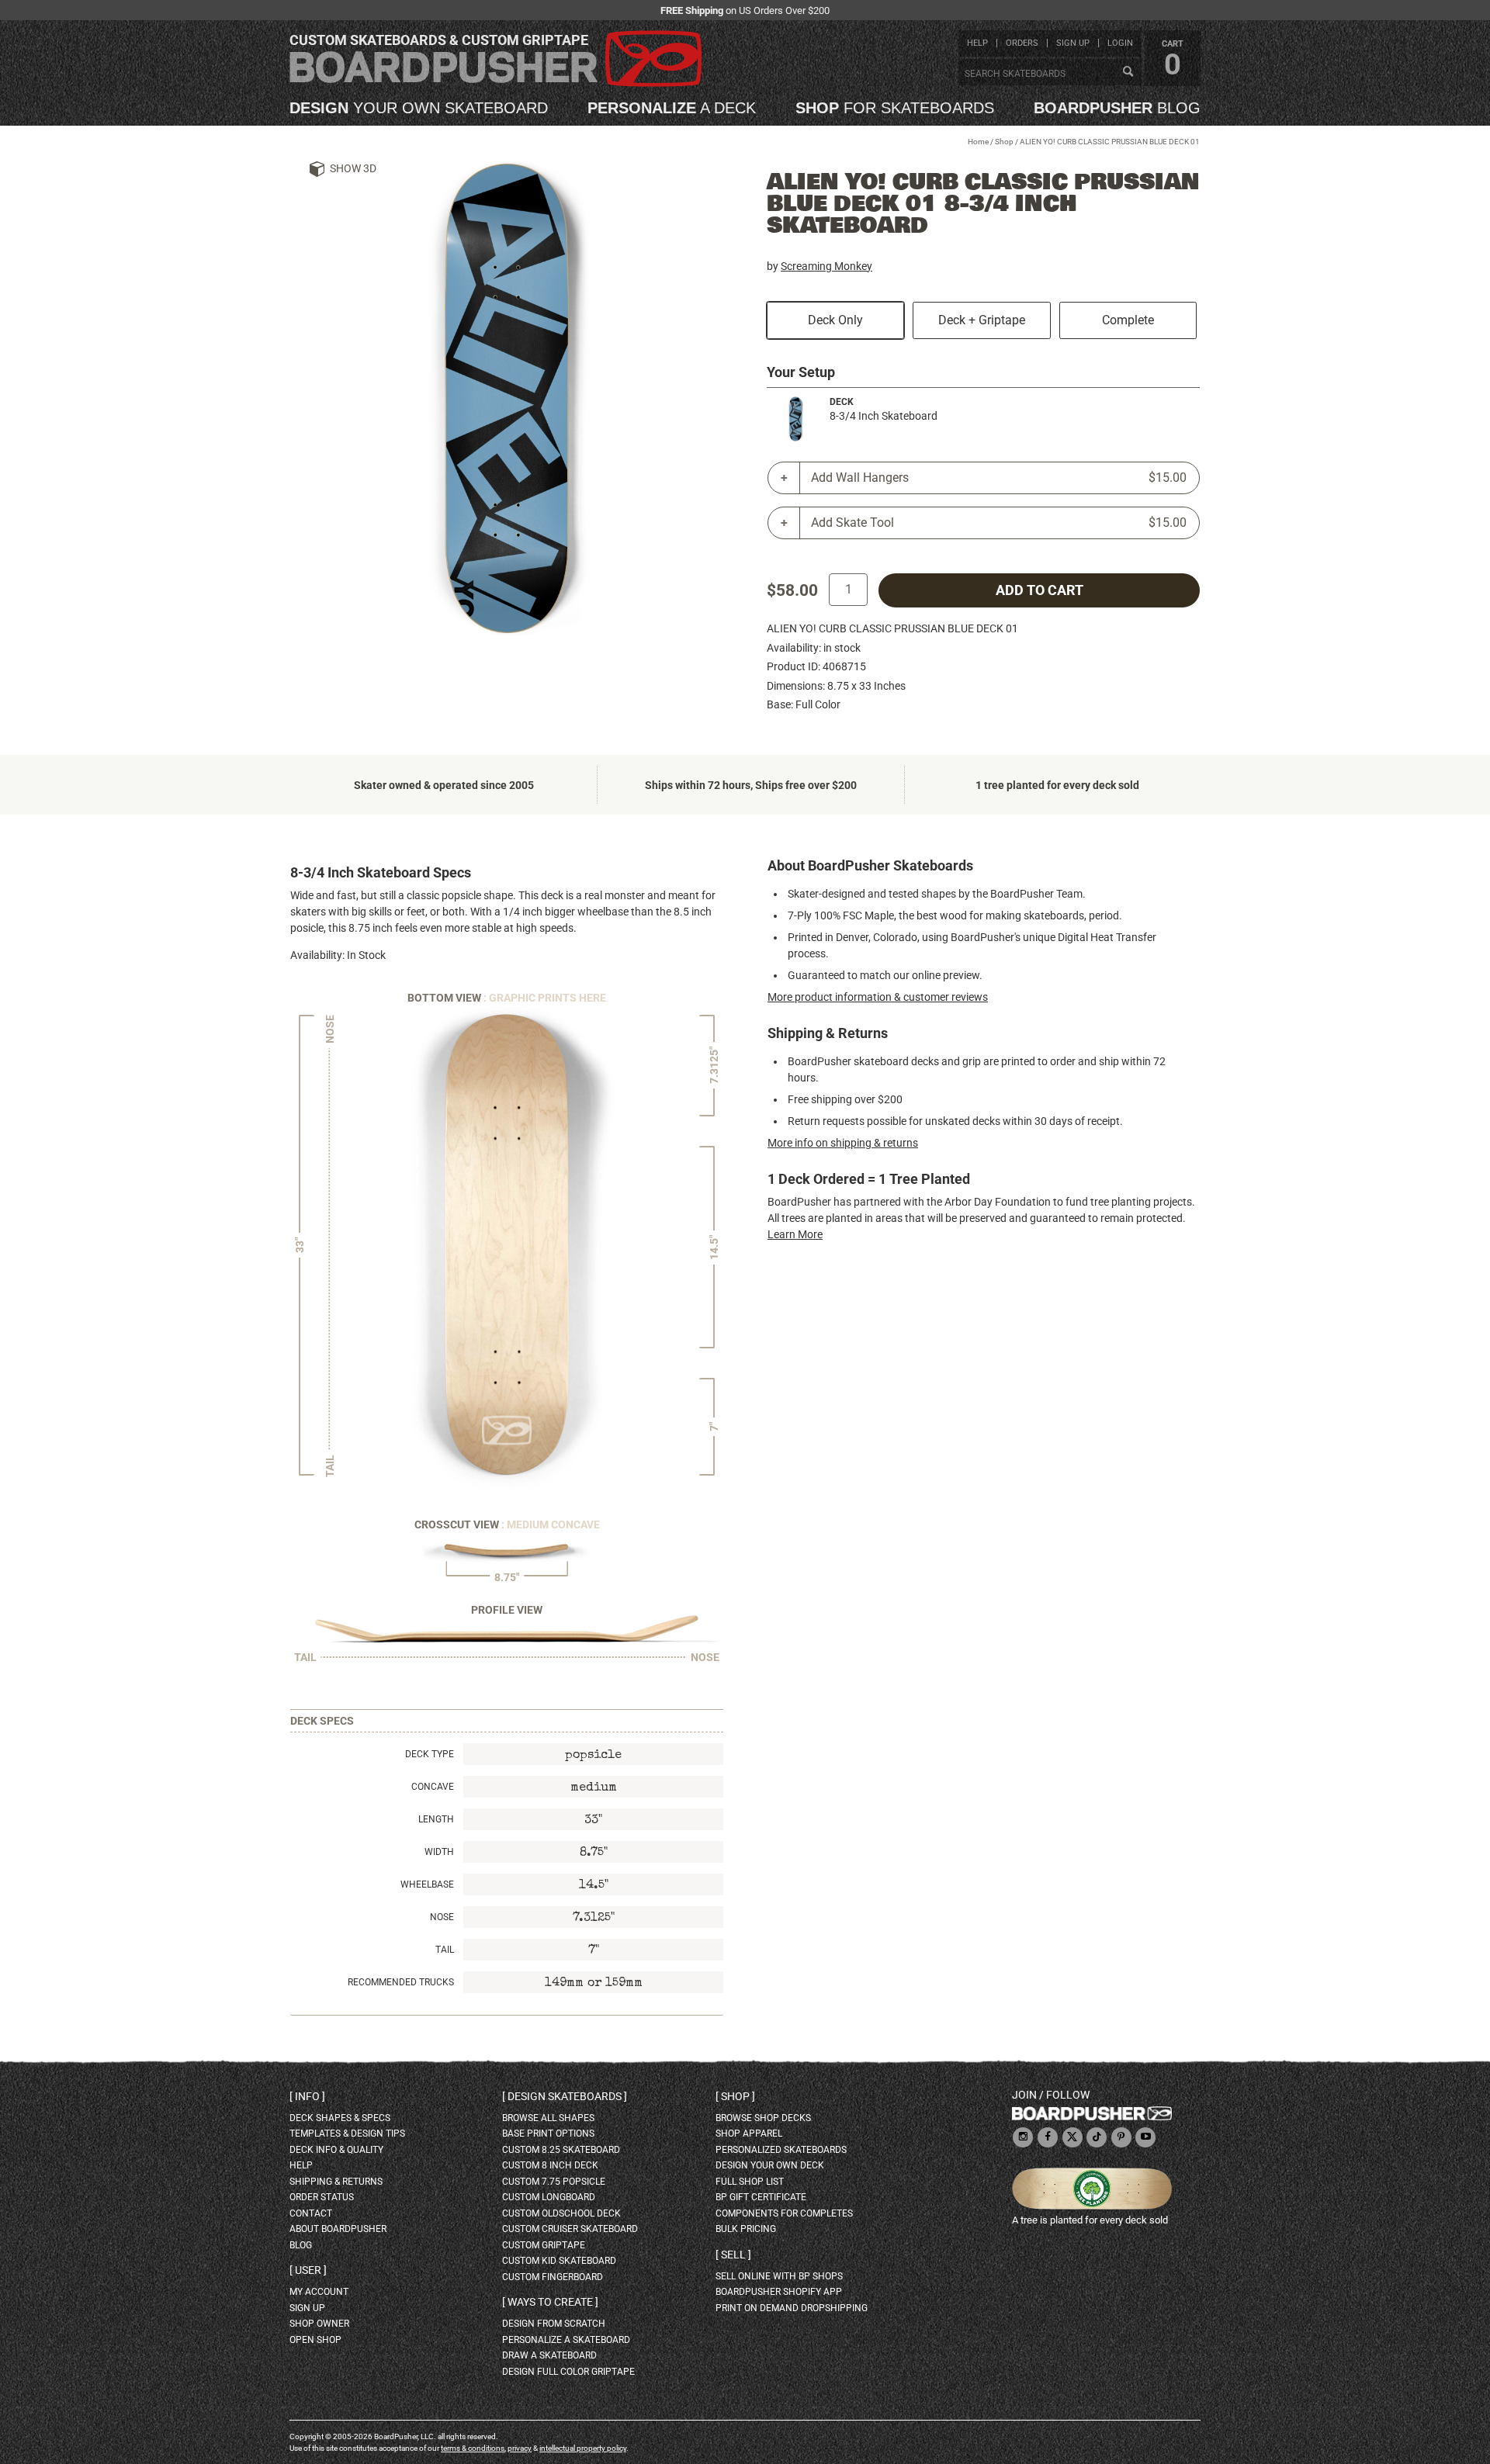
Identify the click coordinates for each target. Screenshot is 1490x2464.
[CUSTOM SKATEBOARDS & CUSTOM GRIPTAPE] (496, 83)
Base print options (548, 2134)
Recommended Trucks (401, 1982)
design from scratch (554, 2324)
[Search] (1128, 72)
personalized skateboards (781, 2150)
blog (1117, 108)
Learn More (795, 1234)
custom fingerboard (553, 2277)
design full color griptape (568, 2372)
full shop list (750, 2182)
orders (1022, 43)
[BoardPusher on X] (1072, 2138)
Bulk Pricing (746, 2229)
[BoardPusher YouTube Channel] (1145, 2138)
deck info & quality (336, 2150)
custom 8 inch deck (550, 2165)
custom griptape (544, 2245)
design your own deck (770, 2165)
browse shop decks (763, 2118)
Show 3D (353, 168)
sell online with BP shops (779, 2276)
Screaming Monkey (826, 266)
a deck (672, 108)
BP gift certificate (761, 2197)
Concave (433, 1787)
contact (311, 2213)
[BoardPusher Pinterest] (1121, 2138)
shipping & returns (336, 2182)
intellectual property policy (583, 2448)
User (308, 2270)
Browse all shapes (548, 2118)
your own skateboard (419, 108)
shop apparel (749, 2134)
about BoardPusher (338, 2229)
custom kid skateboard (559, 2261)
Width (439, 1852)
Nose (442, 1917)
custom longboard (549, 2197)
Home (978, 142)
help (977, 43)
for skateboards (895, 108)
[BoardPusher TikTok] (1097, 2138)
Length (436, 1819)
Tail (445, 1950)
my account (319, 2292)
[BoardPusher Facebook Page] (1048, 2138)
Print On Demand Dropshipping (792, 2308)
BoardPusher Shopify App (779, 2292)
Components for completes (784, 2213)
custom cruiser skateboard (570, 2229)
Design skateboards (565, 2096)
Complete (1128, 320)
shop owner (319, 2324)
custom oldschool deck (561, 2213)
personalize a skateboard (566, 2340)
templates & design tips (347, 2134)
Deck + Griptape (982, 320)
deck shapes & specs (340, 2118)
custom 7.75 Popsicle (554, 2182)
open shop (315, 2340)
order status (322, 2197)
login (1120, 43)
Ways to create (550, 2302)
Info (307, 2096)
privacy (520, 2448)
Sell (733, 2255)
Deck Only (835, 320)
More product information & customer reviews (878, 997)
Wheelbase (427, 1884)
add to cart (1040, 590)
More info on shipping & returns (843, 1143)
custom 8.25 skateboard (561, 2150)
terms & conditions (473, 2448)
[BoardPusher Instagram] (1023, 2138)
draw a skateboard (549, 2355)
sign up (1073, 43)
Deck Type (430, 1754)
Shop (1004, 142)
